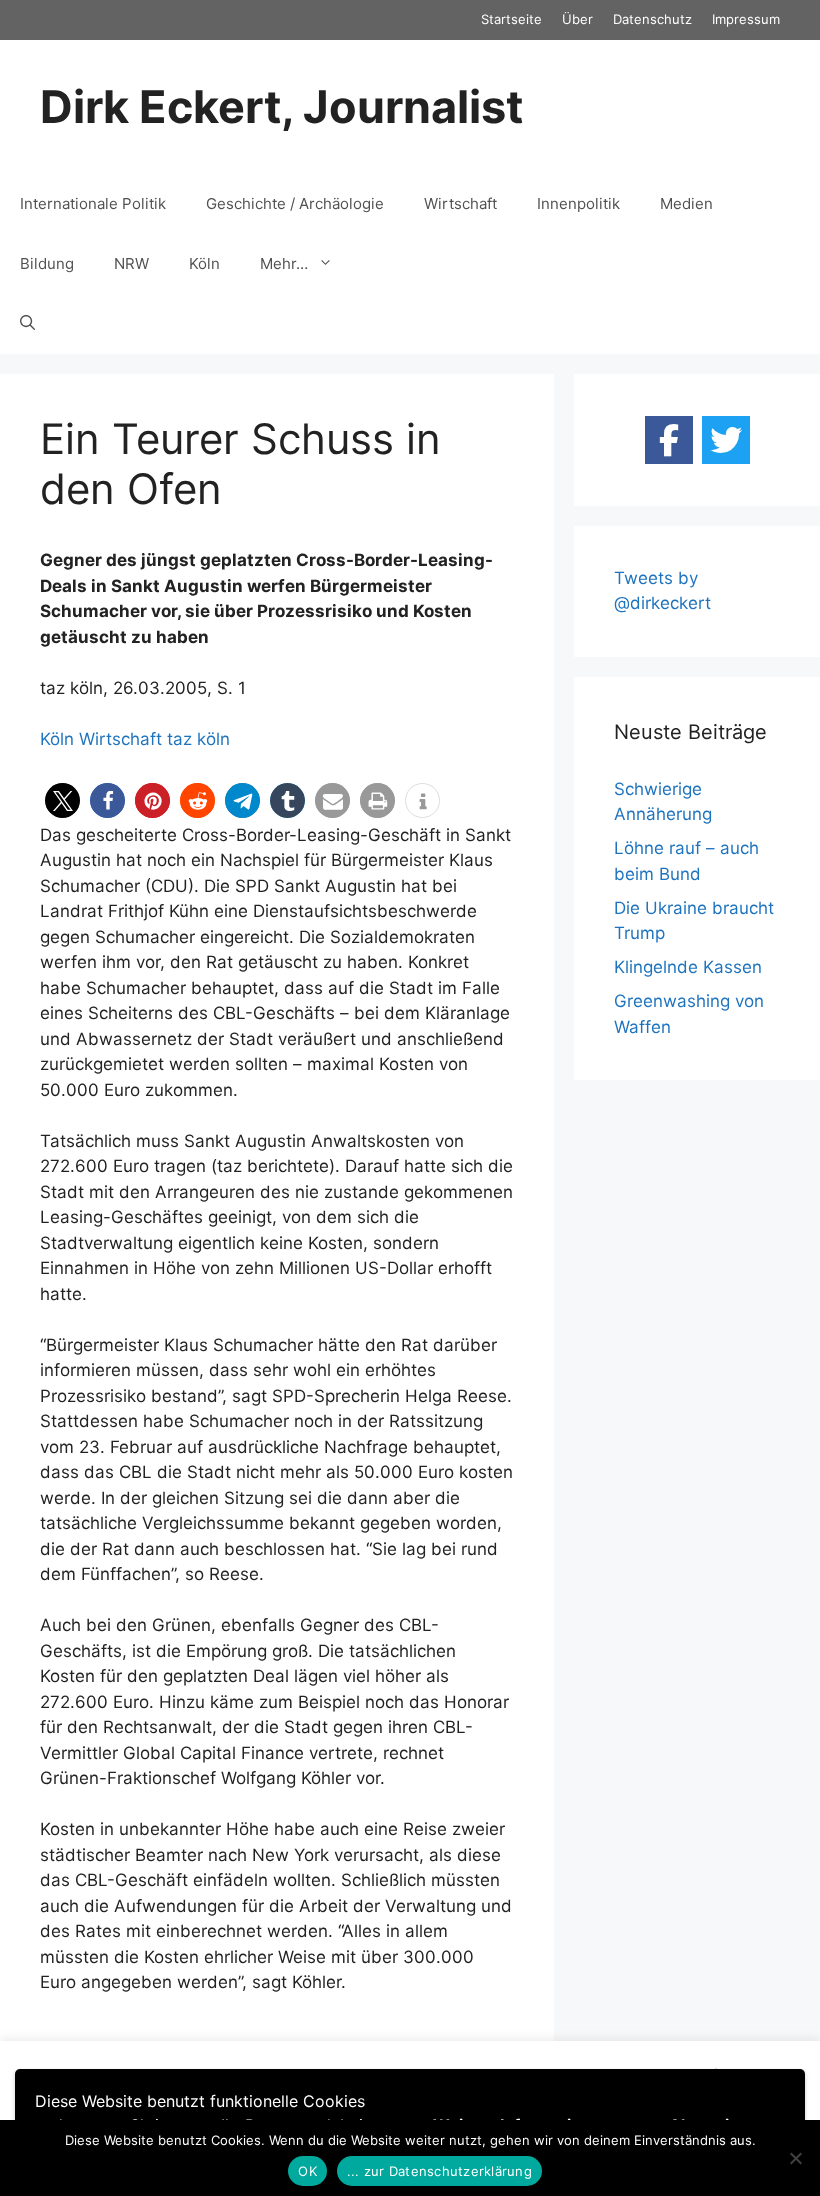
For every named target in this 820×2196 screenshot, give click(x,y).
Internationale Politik (93, 203)
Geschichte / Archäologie (295, 203)
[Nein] (795, 2158)
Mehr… (284, 263)
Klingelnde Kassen (688, 967)
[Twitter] (726, 440)
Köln (204, 263)
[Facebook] (669, 440)
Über (577, 19)
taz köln (198, 739)
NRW (131, 263)
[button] (62, 800)
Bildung (47, 263)
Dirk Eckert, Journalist (281, 106)
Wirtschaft (460, 203)
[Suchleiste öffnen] (27, 324)
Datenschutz (652, 19)
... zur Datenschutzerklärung (439, 2171)
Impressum (746, 19)
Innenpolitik (578, 203)
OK (307, 2171)
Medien (686, 203)
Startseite (511, 19)
